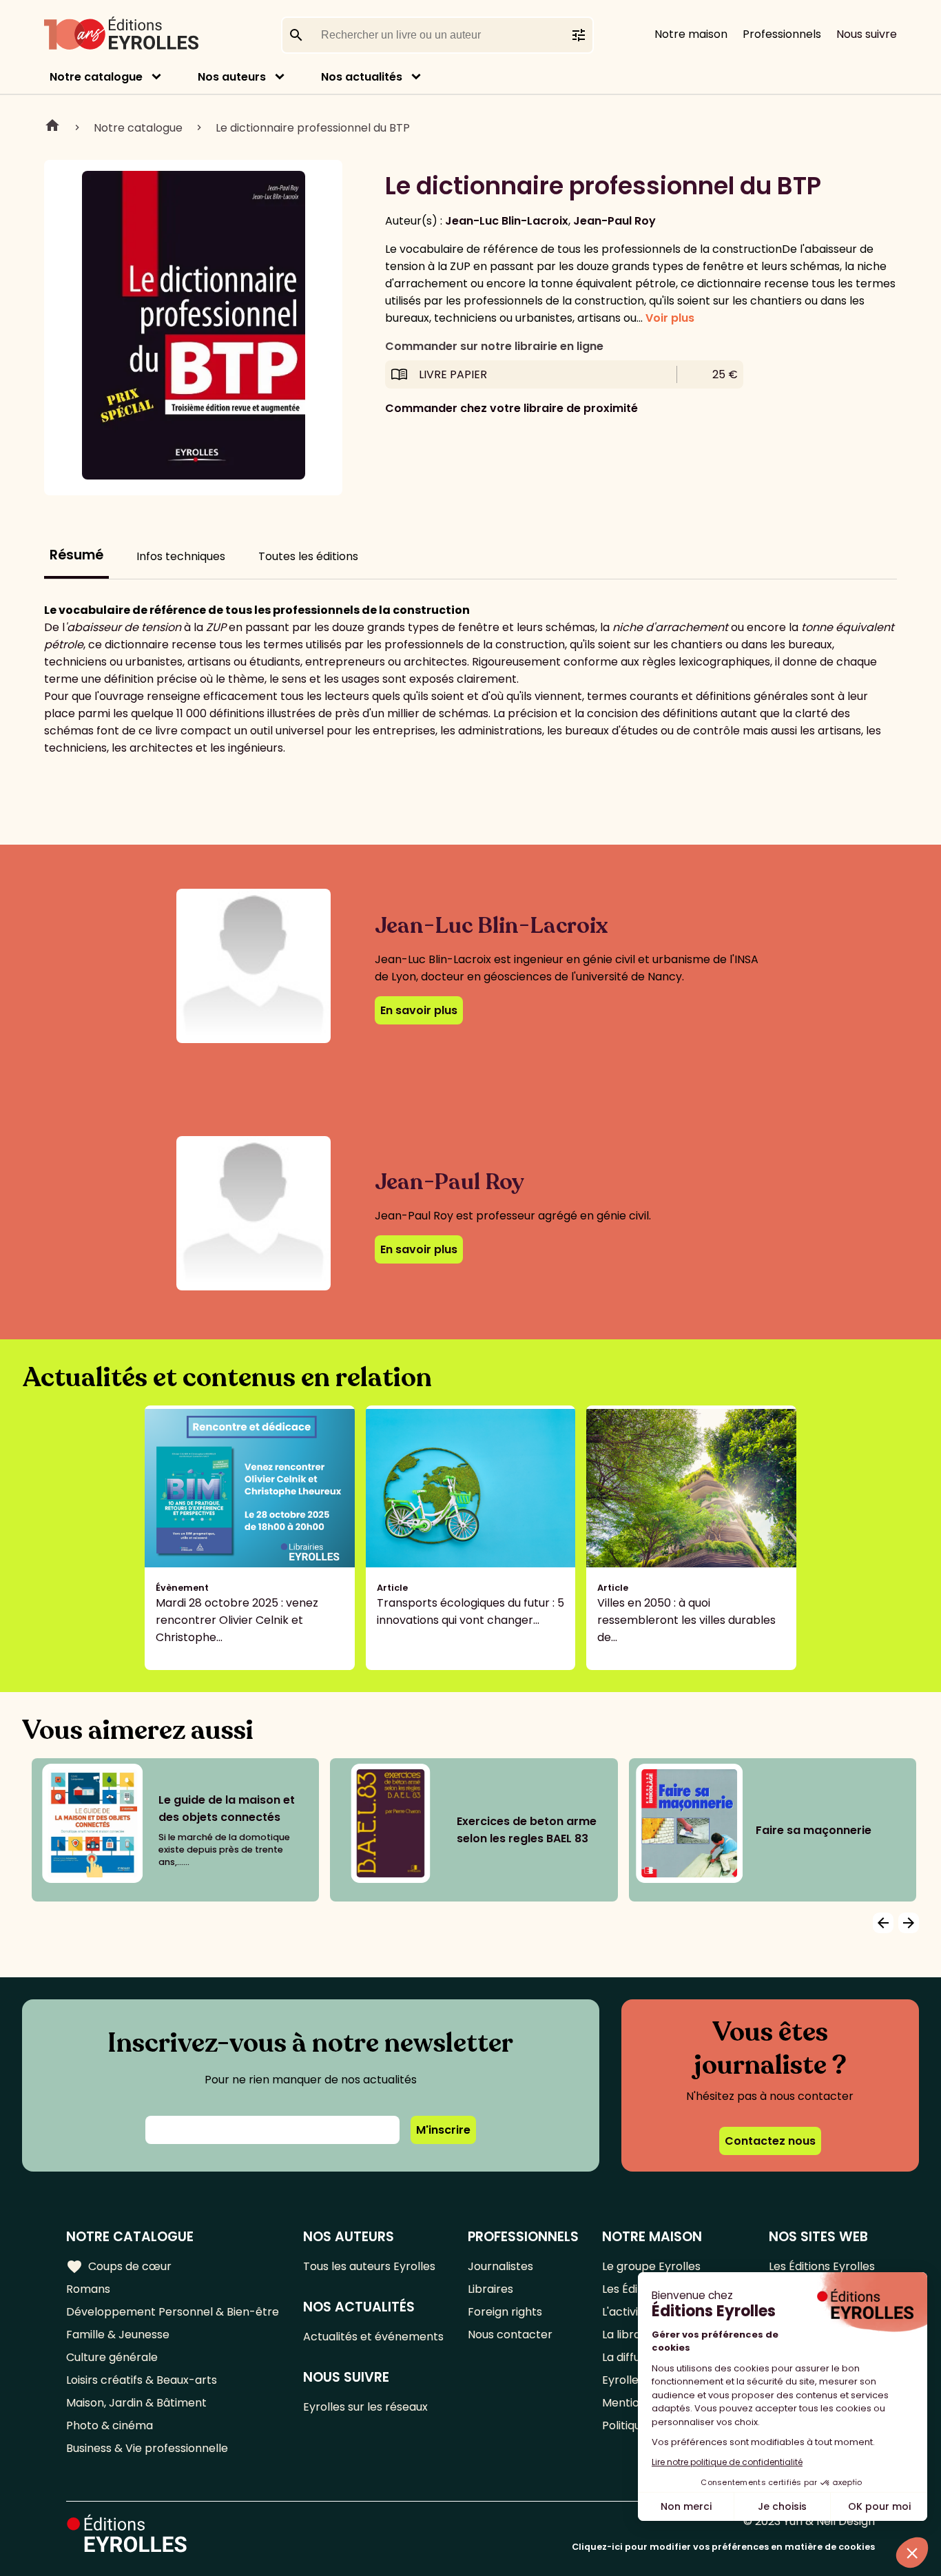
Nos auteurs (232, 77)
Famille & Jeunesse (118, 2335)
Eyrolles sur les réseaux (365, 2407)
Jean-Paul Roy (614, 221)
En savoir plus (419, 1010)
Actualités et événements (373, 2337)
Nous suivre (867, 34)
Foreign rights (505, 2312)
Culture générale (112, 2357)
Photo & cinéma (110, 2425)
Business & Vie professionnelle (147, 2448)
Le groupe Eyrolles (651, 2266)
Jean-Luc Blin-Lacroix (507, 221)
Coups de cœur (119, 2267)
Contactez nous (770, 2141)
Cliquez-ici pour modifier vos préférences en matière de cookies (723, 2547)
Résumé (76, 555)
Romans (88, 2289)
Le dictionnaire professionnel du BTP (313, 128)
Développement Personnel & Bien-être (173, 2312)
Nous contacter (510, 2335)
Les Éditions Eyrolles (822, 2266)
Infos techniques (181, 556)
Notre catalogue (96, 77)
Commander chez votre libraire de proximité (511, 408)
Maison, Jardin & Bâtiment (136, 2403)
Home (52, 127)
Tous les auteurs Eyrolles (369, 2266)
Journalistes (500, 2266)
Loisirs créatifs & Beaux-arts (142, 2380)
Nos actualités (362, 77)
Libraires (490, 2289)
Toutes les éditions (308, 556)
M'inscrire (443, 2130)
